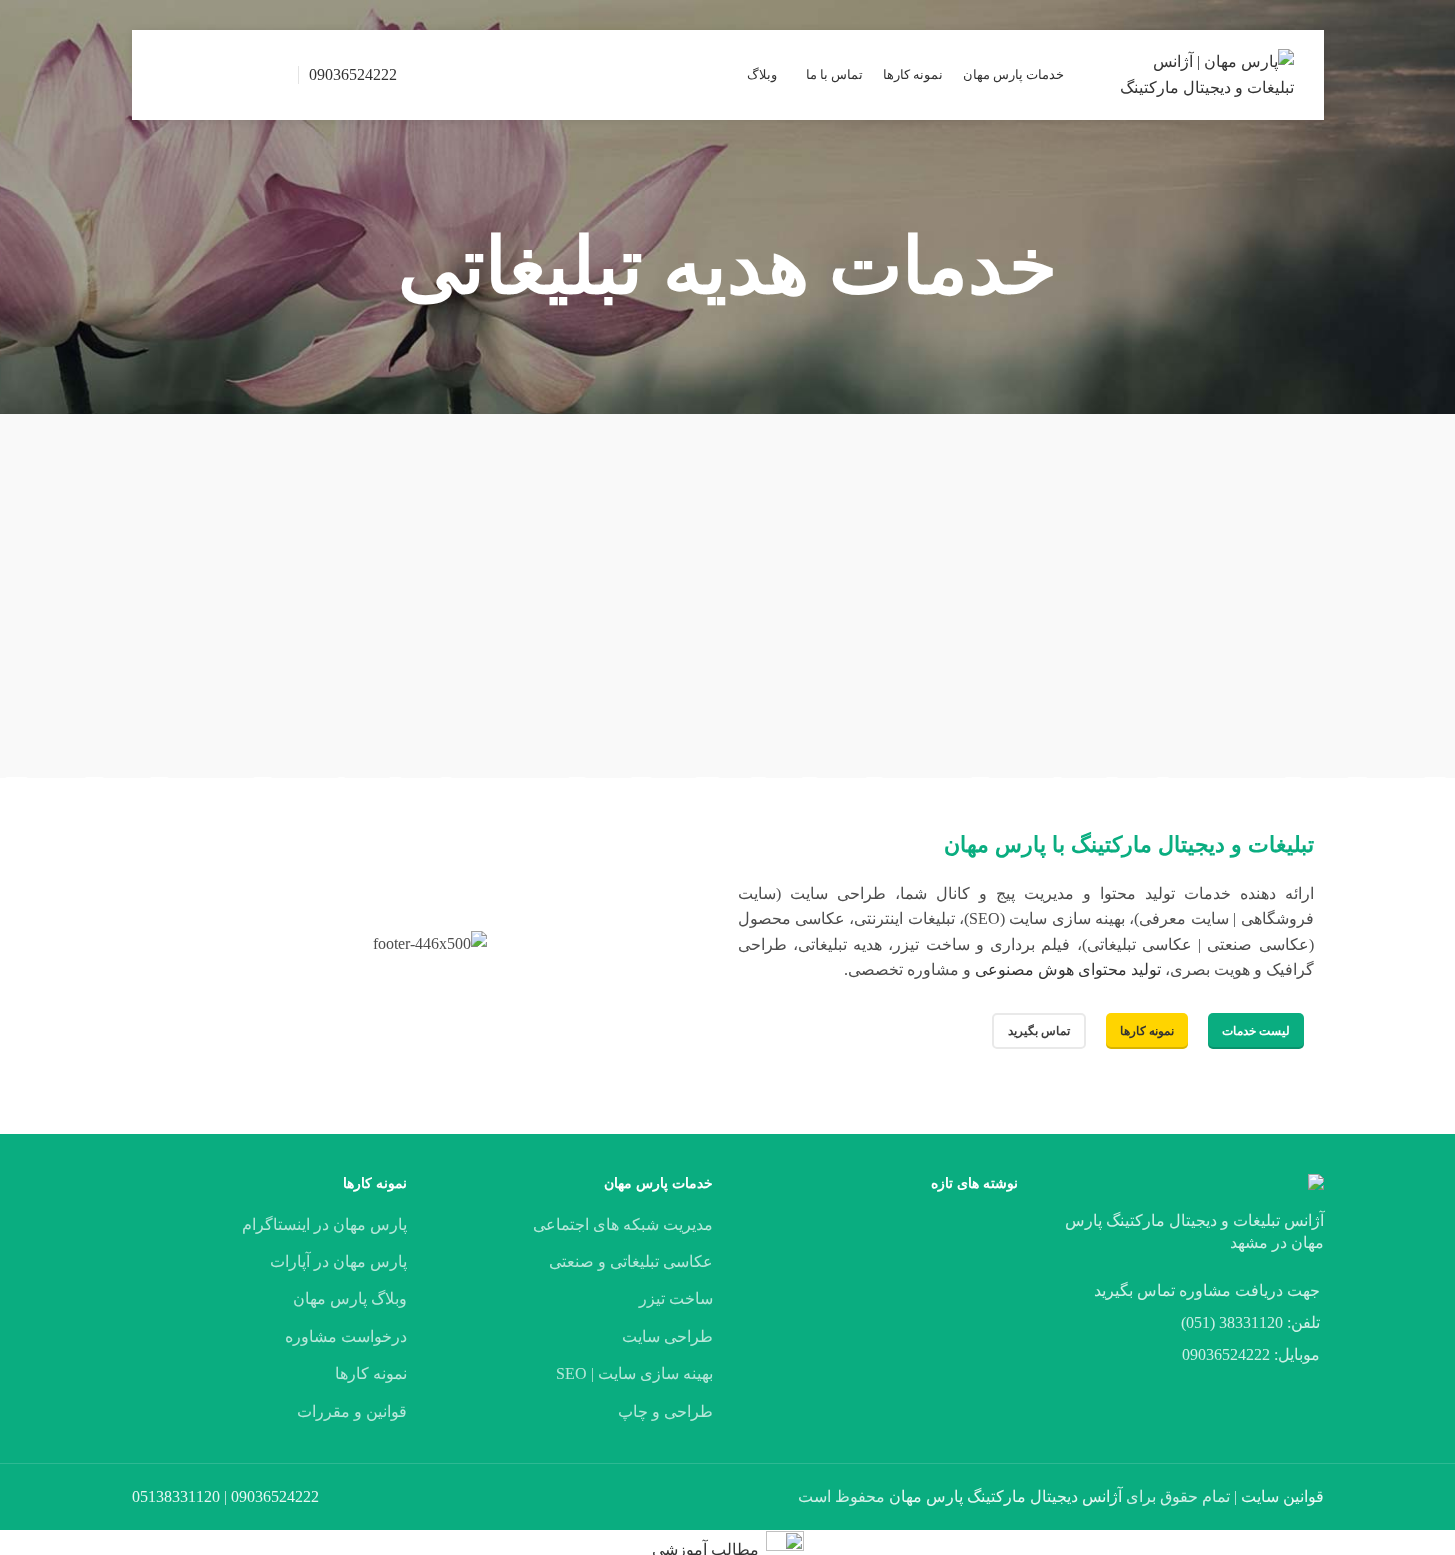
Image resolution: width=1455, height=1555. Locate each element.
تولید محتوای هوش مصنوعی (1068, 969)
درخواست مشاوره (346, 1336)
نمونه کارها (371, 1373)
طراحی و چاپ (665, 1411)
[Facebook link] (275, 74)
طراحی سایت (667, 1336)
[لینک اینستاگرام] (249, 74)
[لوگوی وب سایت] (1204, 73)
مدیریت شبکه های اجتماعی (623, 1224)
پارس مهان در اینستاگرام (324, 1224)
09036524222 (353, 74)
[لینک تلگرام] (174, 74)
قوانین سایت (1282, 1496)
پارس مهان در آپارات (338, 1261)
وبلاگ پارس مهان (350, 1298)
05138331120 (176, 1496)
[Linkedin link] (224, 74)
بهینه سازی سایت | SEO (634, 1373)
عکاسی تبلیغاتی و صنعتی (631, 1261)
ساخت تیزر (676, 1298)
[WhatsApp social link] (199, 74)
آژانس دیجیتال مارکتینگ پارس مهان (1005, 1496)
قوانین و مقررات (352, 1411)
